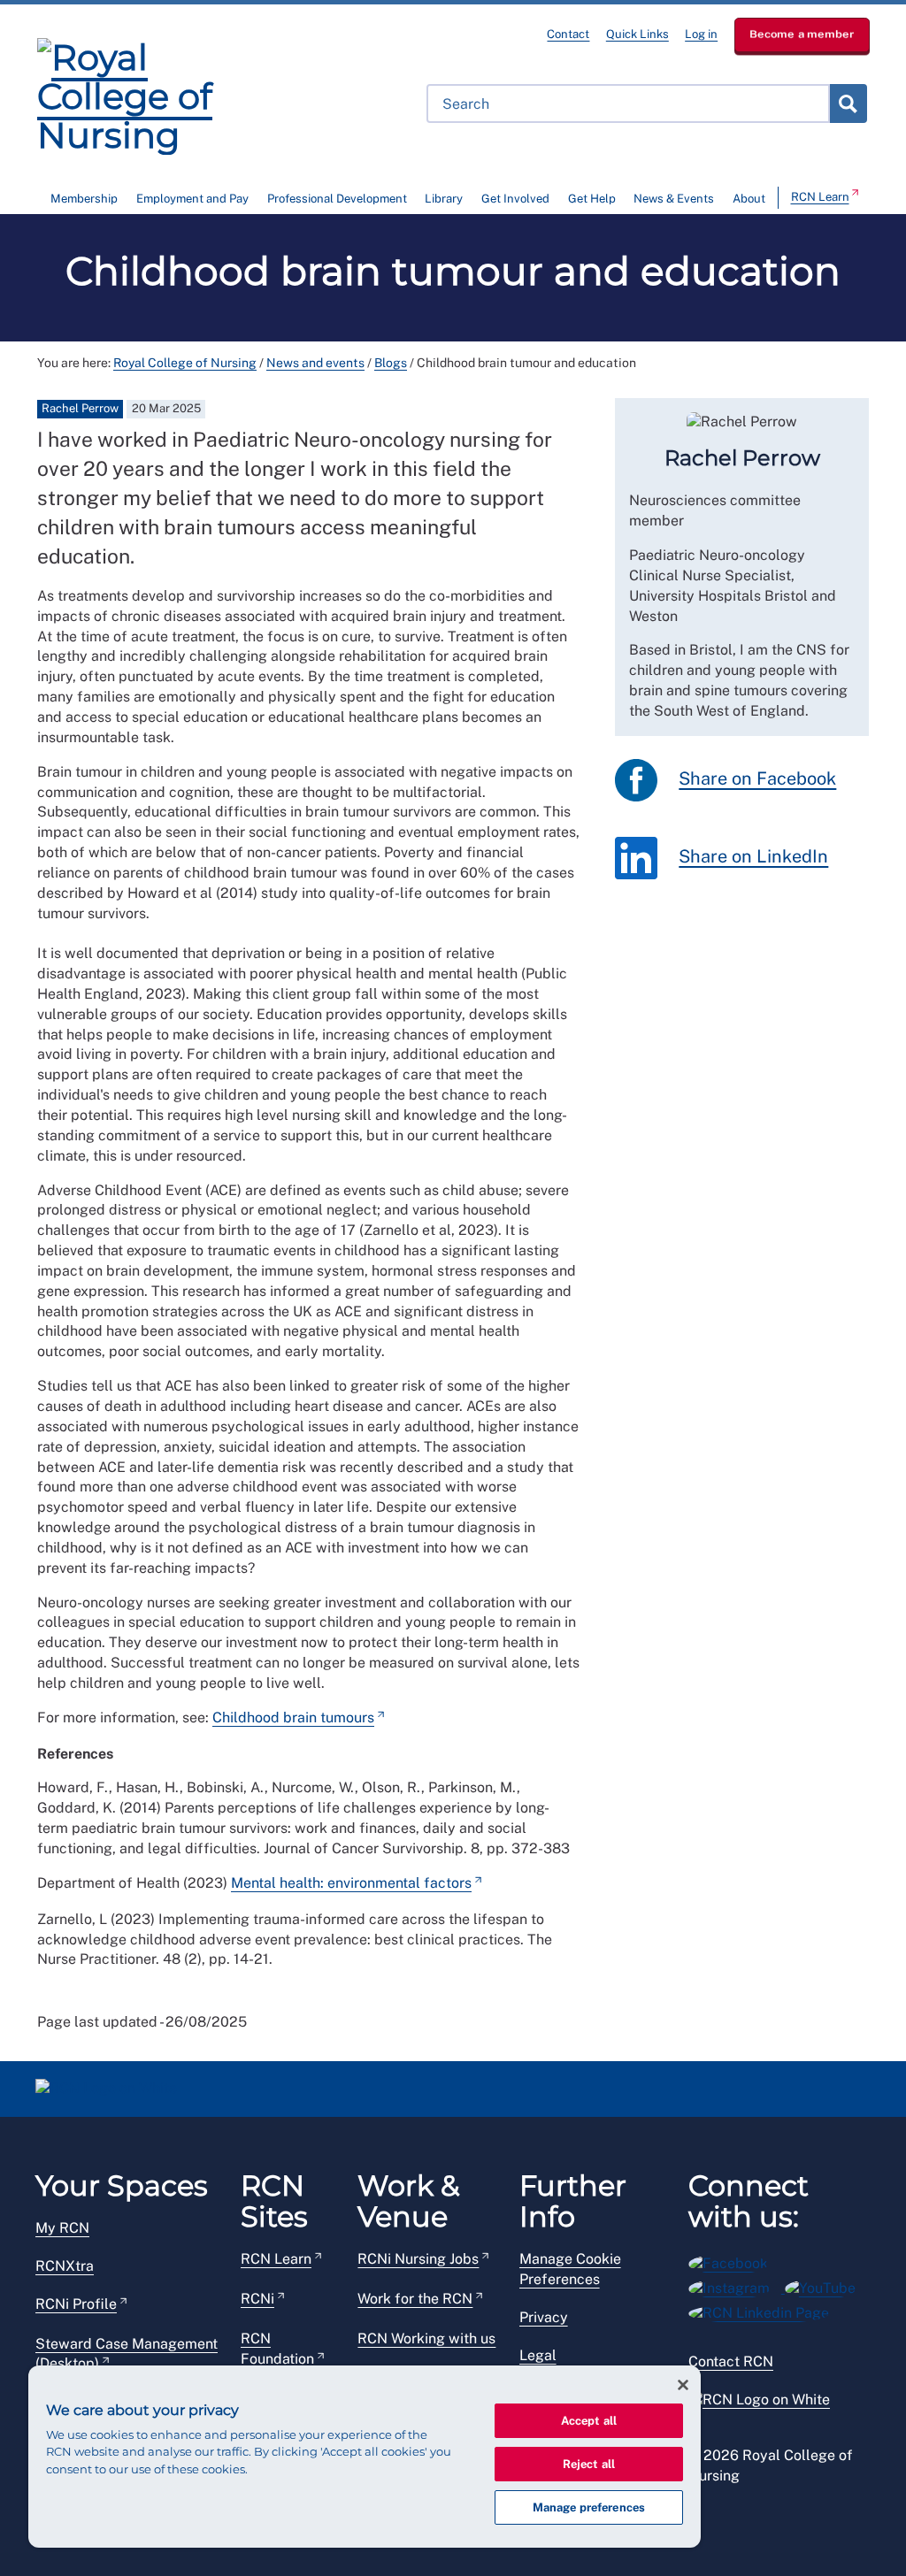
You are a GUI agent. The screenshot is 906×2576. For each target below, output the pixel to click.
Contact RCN (731, 2361)
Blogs (391, 363)
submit (848, 103)
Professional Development (337, 199)
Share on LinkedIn (753, 856)
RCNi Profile (76, 2304)
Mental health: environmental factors (351, 1883)
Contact (568, 34)
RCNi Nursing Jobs (418, 2259)
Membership (84, 199)
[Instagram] (737, 2285)
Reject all (589, 2464)
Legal (538, 2355)
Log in (701, 34)
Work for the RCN (415, 2299)
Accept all (589, 2421)
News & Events (674, 199)
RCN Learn (820, 197)
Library (444, 199)
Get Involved (515, 199)
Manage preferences (589, 2507)
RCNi (257, 2299)
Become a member (802, 34)
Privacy (544, 2317)
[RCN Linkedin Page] (764, 2310)
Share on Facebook (757, 778)
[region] (365, 2457)
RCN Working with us (426, 2338)
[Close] (683, 2385)
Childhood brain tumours (293, 1717)
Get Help (592, 199)
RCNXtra (65, 2266)
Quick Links (637, 34)
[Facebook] (734, 2261)
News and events (315, 363)
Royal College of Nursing (185, 363)
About (749, 199)
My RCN (62, 2228)
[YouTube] (826, 2285)
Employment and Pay (192, 199)
